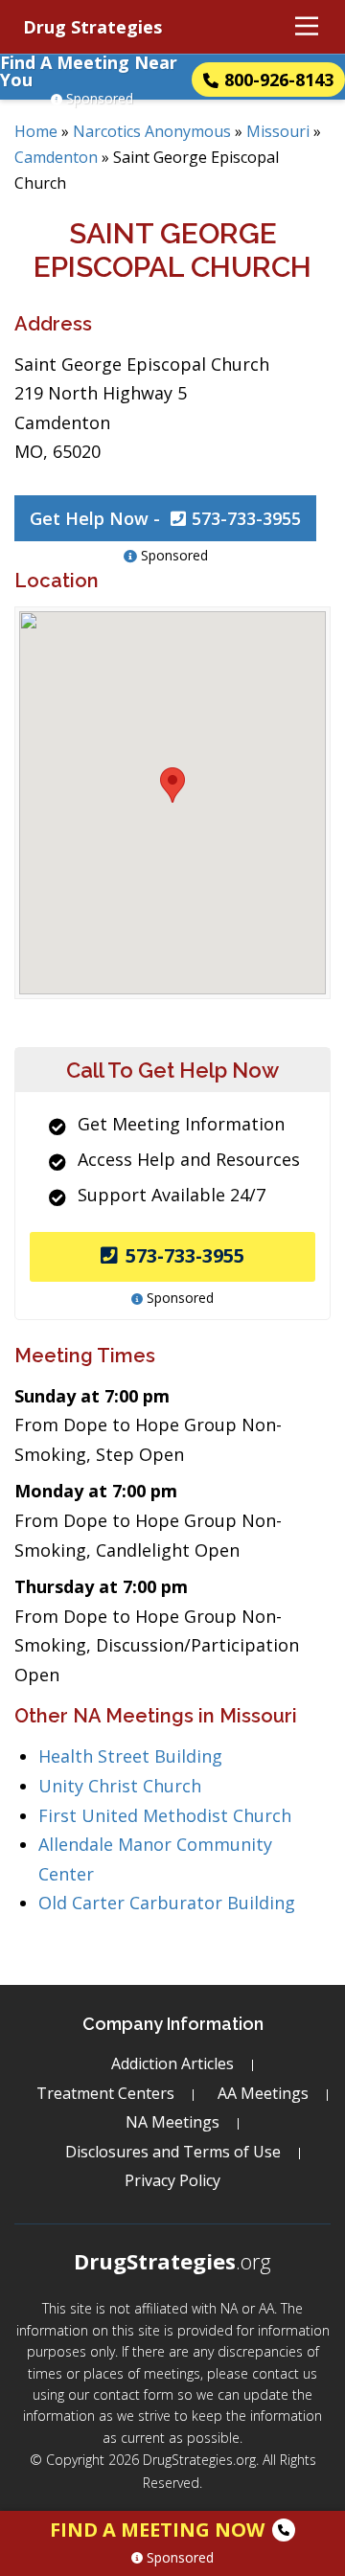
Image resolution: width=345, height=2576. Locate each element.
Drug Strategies (92, 27)
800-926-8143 (279, 80)
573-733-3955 (185, 1255)
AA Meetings (263, 2093)
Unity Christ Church (120, 1786)
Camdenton (56, 157)
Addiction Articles (172, 2063)
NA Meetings (172, 2122)
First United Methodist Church (165, 1815)
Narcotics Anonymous (152, 131)
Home (36, 131)
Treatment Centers (105, 2093)
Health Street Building (130, 1756)
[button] (172, 785)
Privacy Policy (172, 2180)
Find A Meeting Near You (89, 71)
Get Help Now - (165, 518)
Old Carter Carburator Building (167, 1903)
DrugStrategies (172, 2261)
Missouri (278, 131)
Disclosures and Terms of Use (173, 2152)
